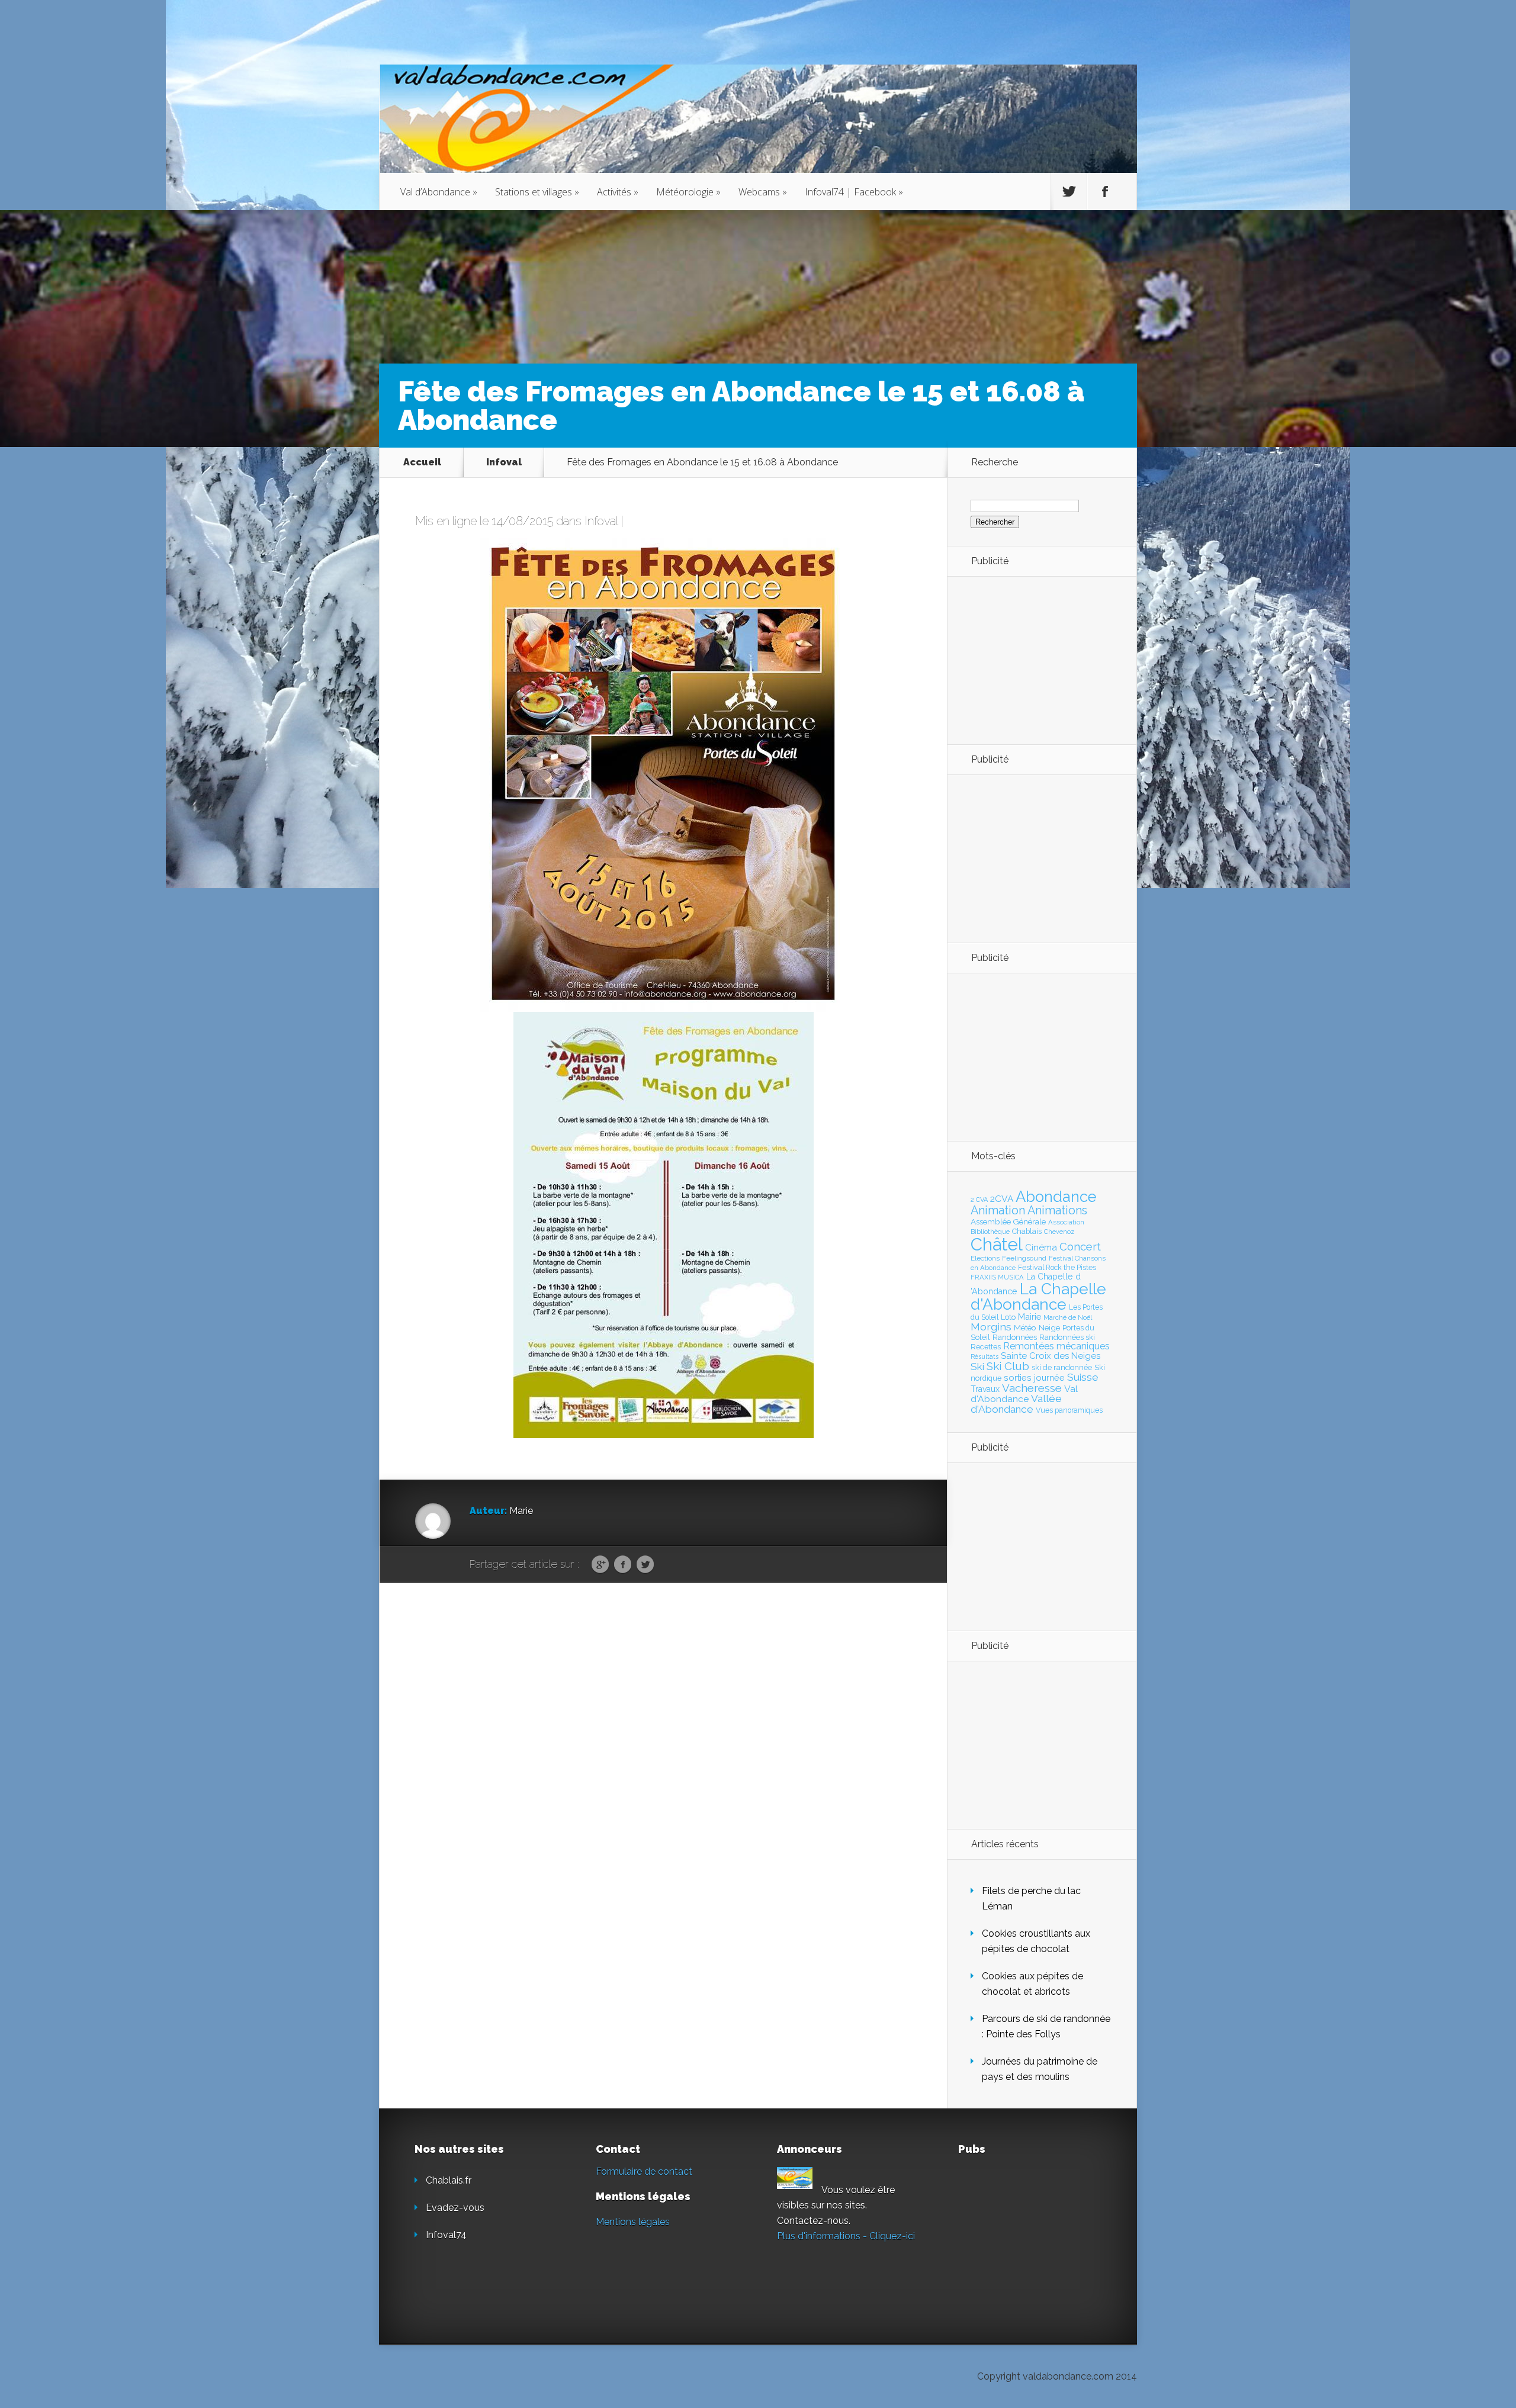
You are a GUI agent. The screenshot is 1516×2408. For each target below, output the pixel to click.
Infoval (504, 462)
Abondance (1056, 1197)
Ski (977, 1367)
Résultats (985, 1357)
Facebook (623, 1565)
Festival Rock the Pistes (1057, 1268)
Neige (1049, 1327)
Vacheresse (1032, 1388)
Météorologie (688, 192)
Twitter (645, 1565)
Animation (998, 1210)
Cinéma (1041, 1248)
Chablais (1027, 1231)
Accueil (422, 462)
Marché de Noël (1068, 1317)
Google (600, 1565)
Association (1066, 1222)
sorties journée (1034, 1377)
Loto (1008, 1317)
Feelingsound (1024, 1258)
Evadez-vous (455, 2208)
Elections (985, 1258)
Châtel (997, 1244)
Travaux (985, 1389)
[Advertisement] (1036, 660)
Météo (1025, 1327)
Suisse (1083, 1377)
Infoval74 (446, 2235)
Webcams (763, 192)
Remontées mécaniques (1056, 1346)
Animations (1057, 1210)
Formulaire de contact (644, 2171)
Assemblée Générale (1008, 1221)
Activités (618, 192)
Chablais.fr (449, 2180)
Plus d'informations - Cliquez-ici (846, 2236)
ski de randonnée (1062, 1367)
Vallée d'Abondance (1016, 1404)
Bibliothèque (990, 1232)
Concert (1080, 1246)
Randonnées (1015, 1337)
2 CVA (979, 1200)
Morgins (991, 1327)
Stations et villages (537, 192)
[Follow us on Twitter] (1069, 192)
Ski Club (1008, 1366)
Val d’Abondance (439, 192)
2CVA (1002, 1199)
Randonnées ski (1067, 1337)
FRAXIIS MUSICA (997, 1277)
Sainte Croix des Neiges (1051, 1356)
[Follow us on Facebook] (1105, 192)
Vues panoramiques (1069, 1410)
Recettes (986, 1347)
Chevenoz (1059, 1232)
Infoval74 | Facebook (854, 192)
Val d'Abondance (1024, 1394)
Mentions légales (633, 2222)
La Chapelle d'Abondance (1038, 1296)
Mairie (1030, 1316)
